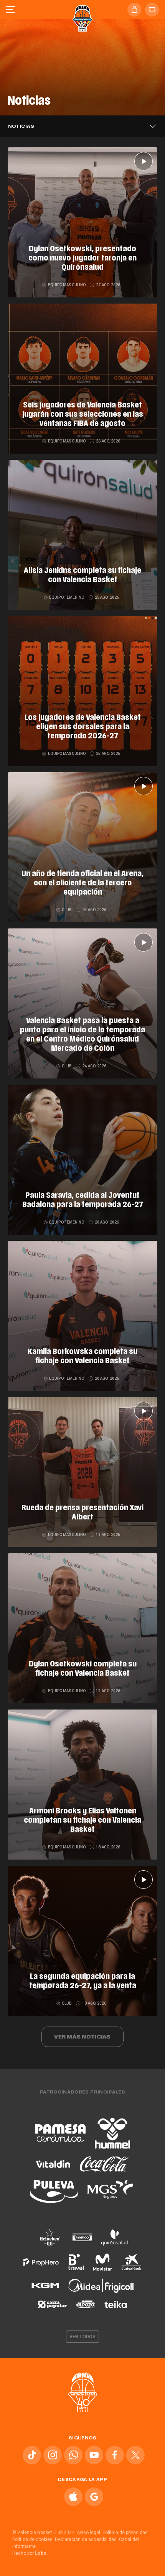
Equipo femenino (67, 597)
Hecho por (30, 2553)
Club (67, 910)
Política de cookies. (33, 2539)
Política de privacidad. (126, 2533)
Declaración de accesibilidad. (86, 2539)
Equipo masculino (67, 285)
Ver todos (82, 2337)
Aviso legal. (89, 2533)
